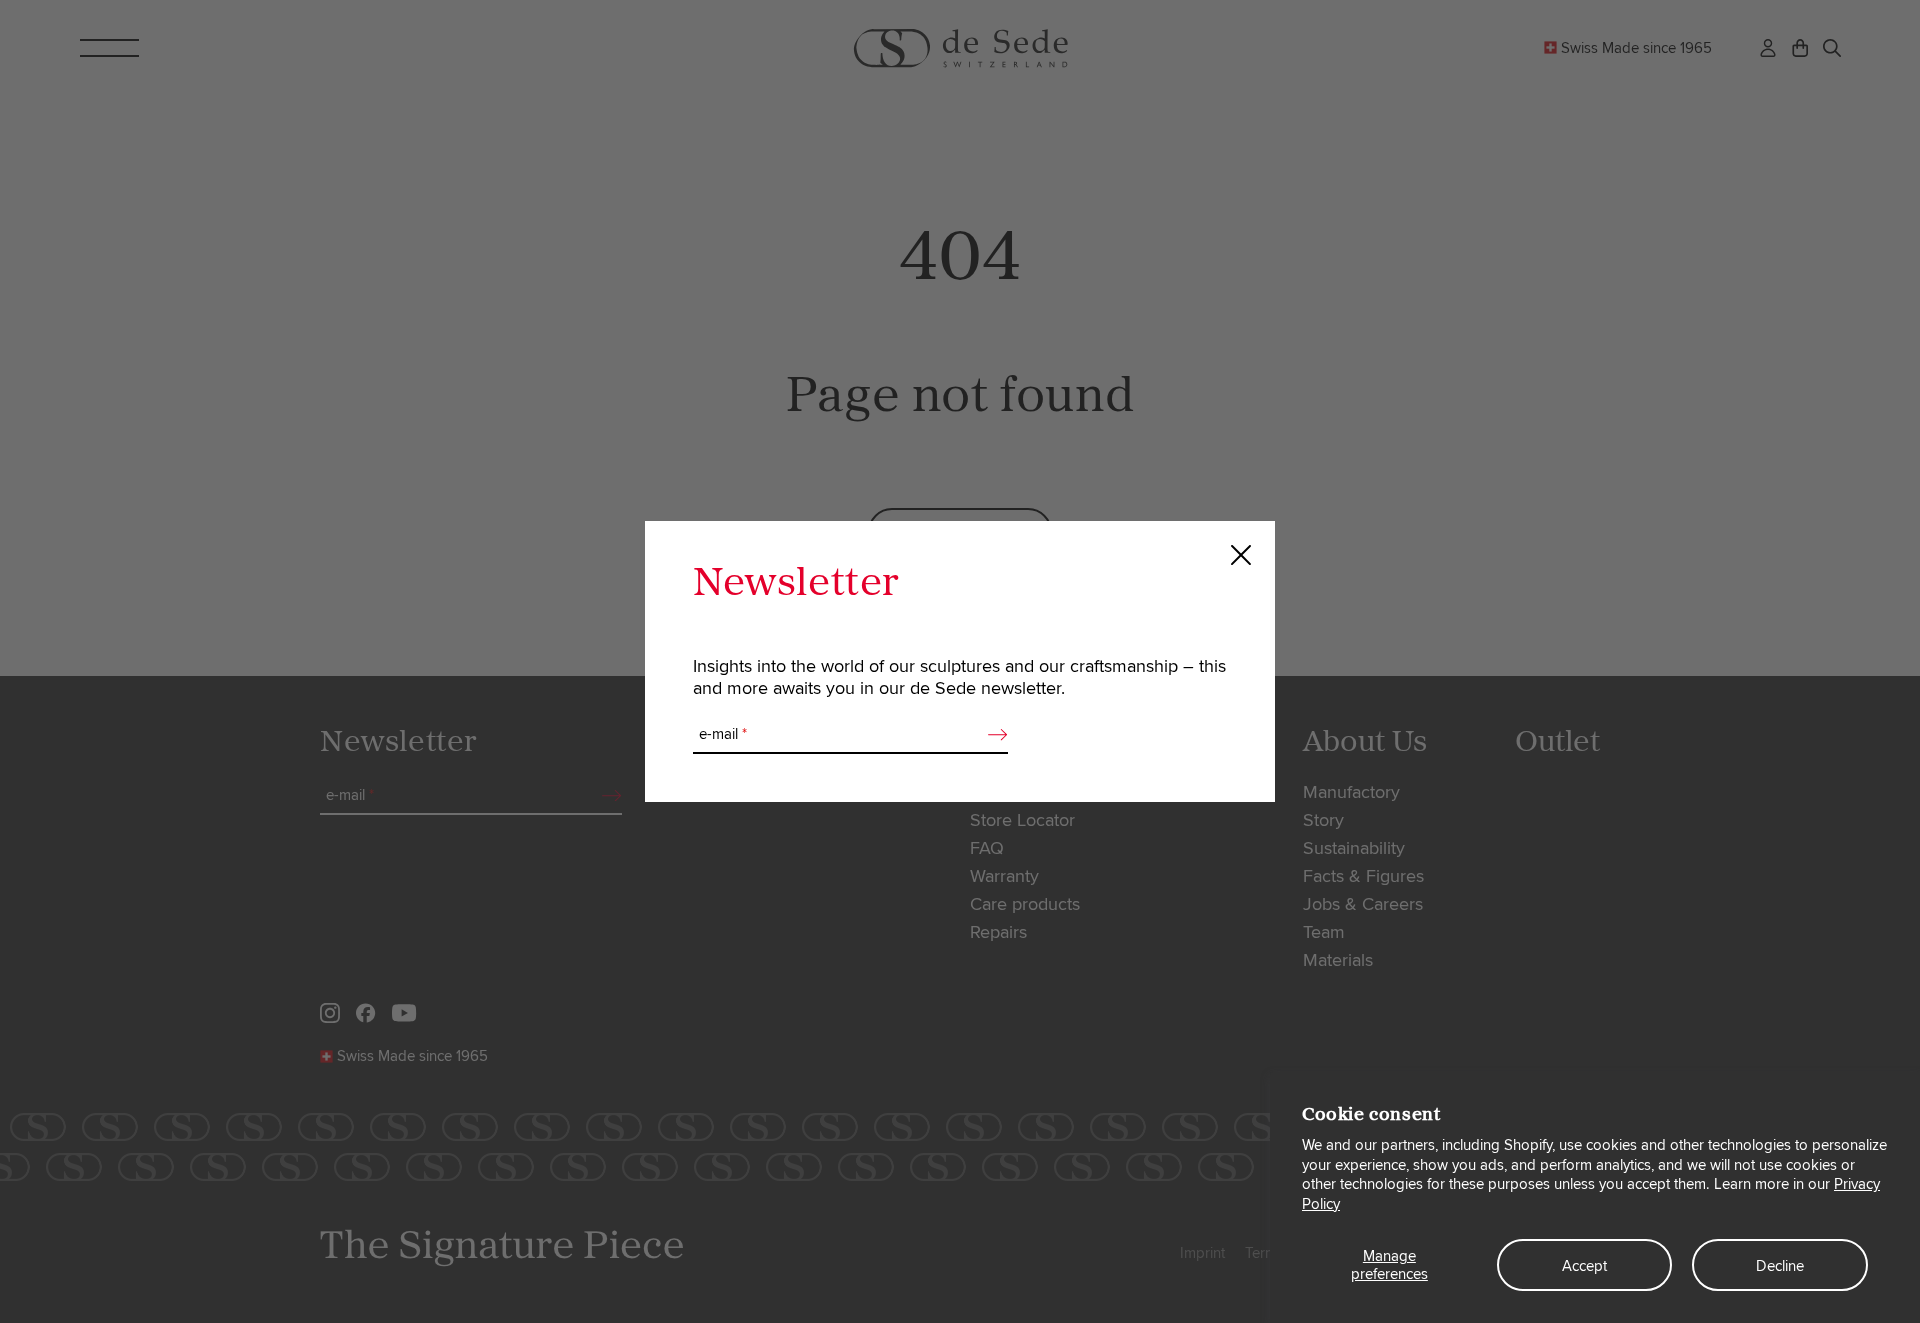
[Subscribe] (992, 735)
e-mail (723, 734)
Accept (1584, 1266)
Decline (1780, 1266)
